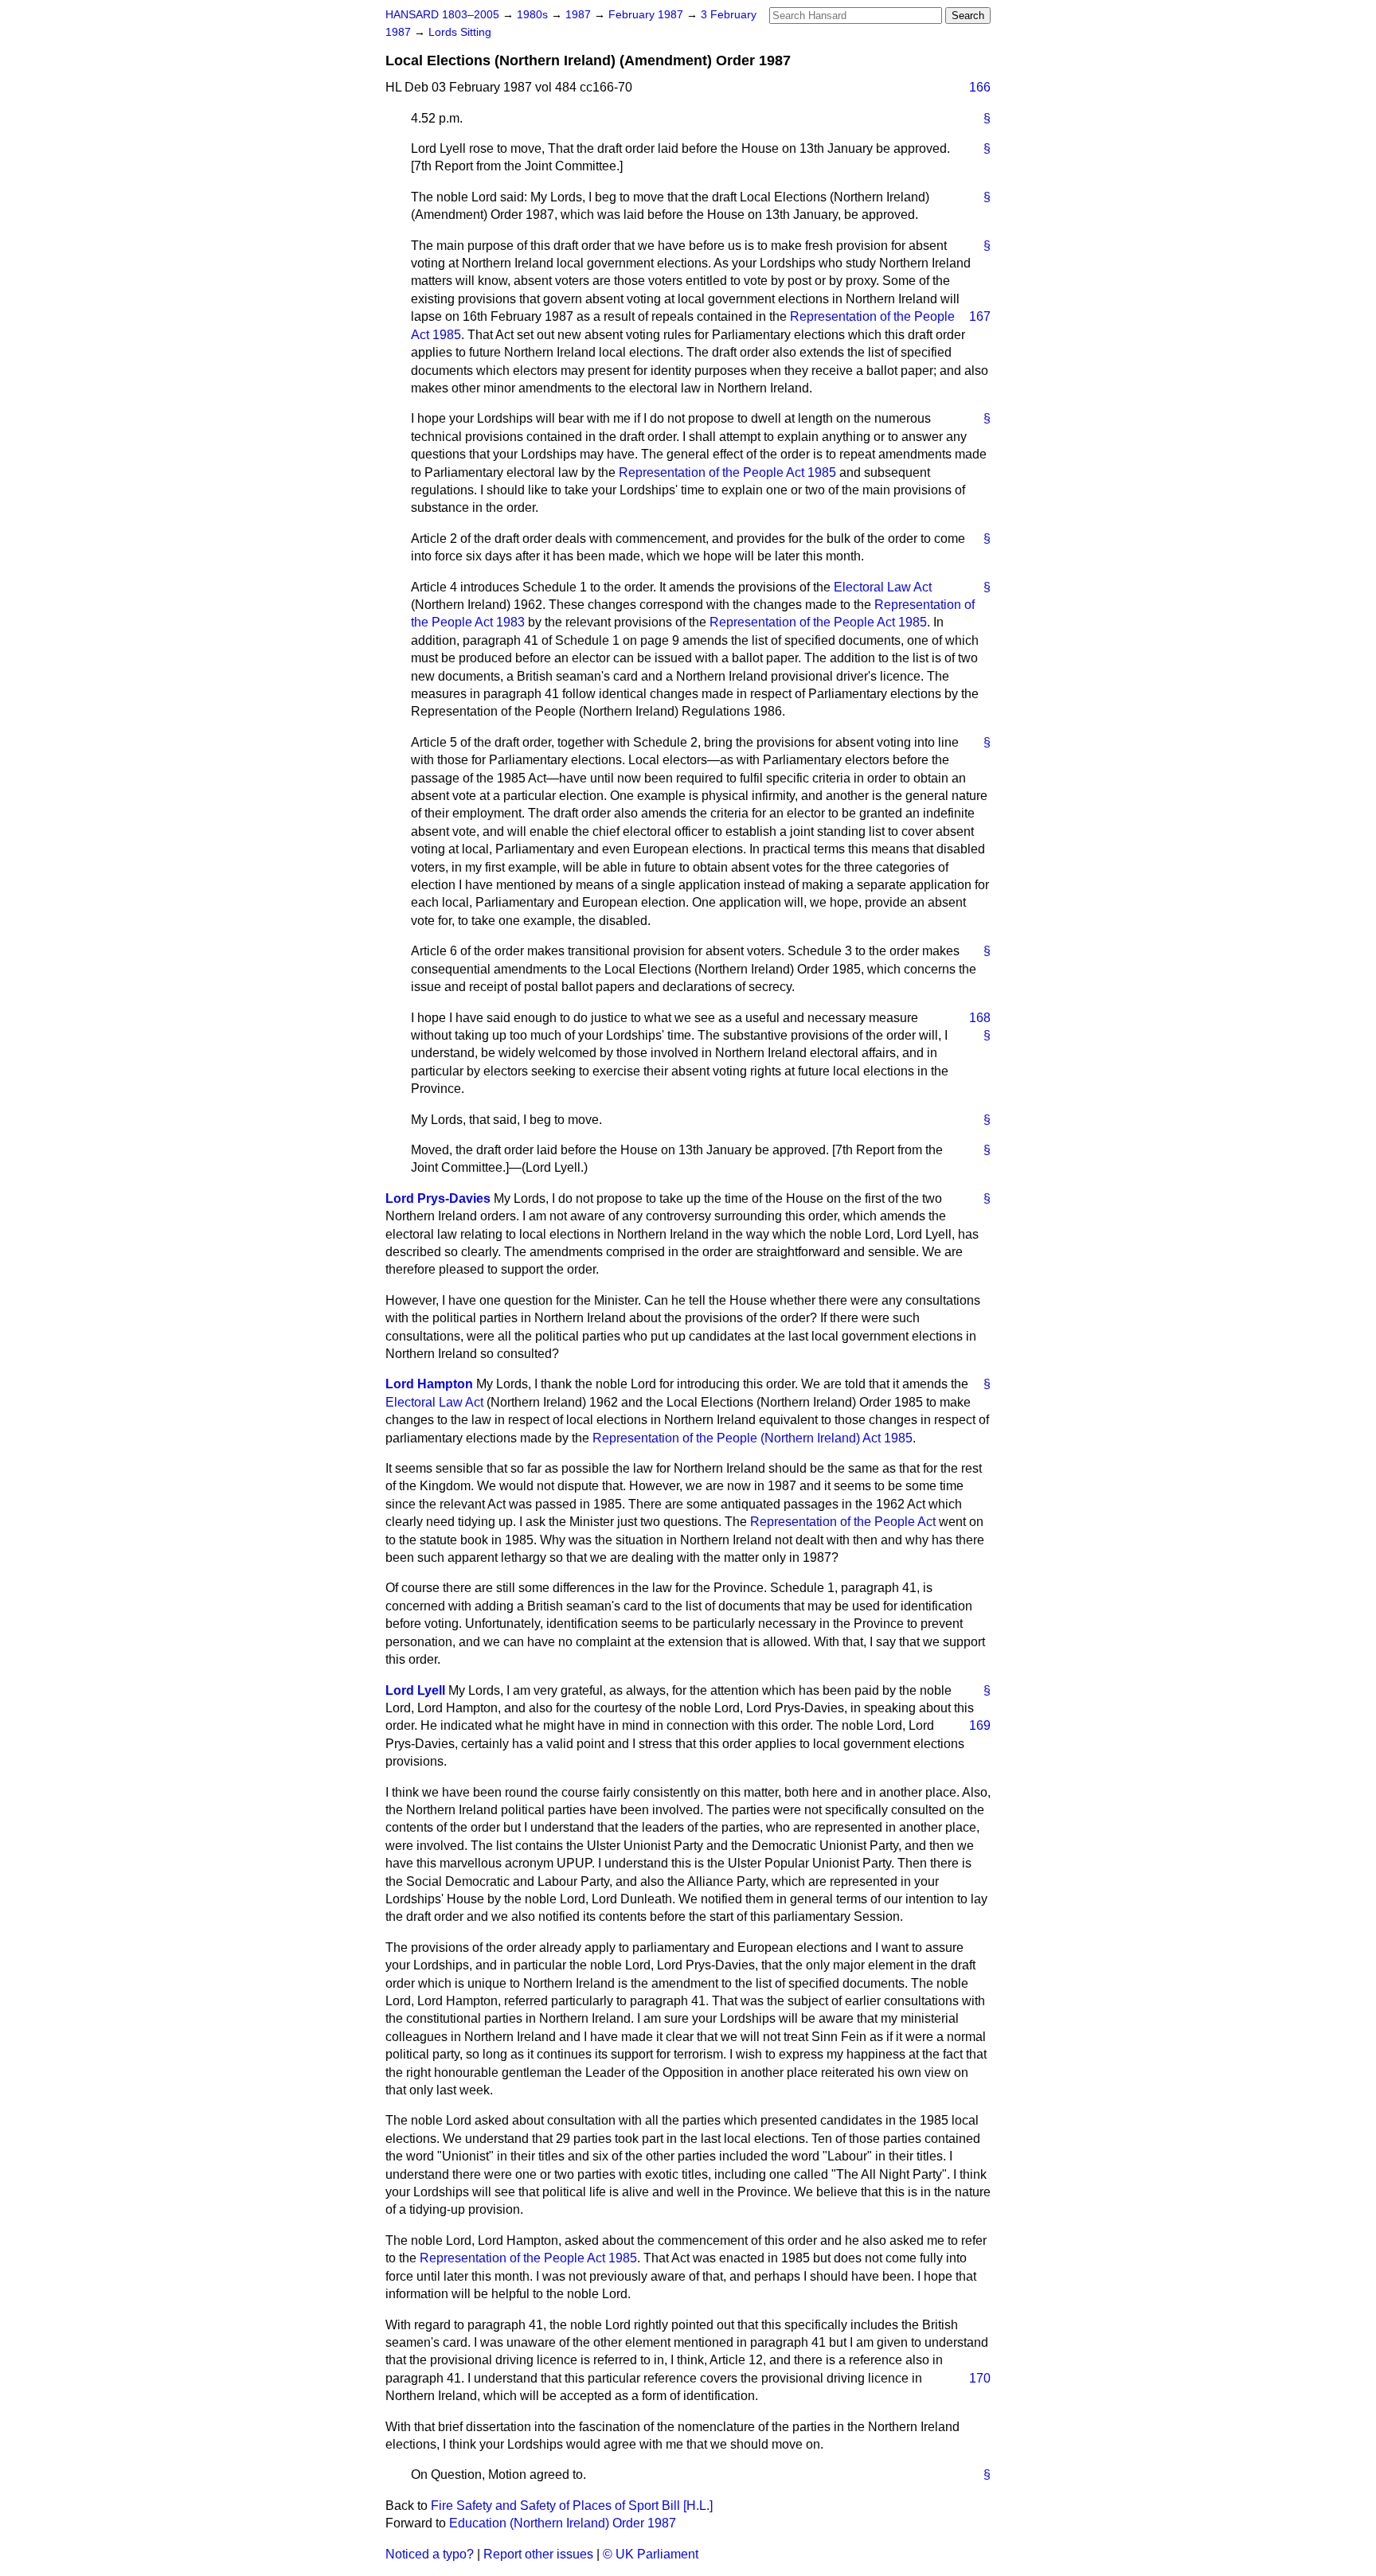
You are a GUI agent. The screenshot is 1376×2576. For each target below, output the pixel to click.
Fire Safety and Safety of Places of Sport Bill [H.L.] (572, 2506)
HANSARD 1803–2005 (442, 15)
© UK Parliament (651, 2554)
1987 (580, 15)
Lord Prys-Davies (438, 1198)
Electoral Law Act (883, 587)
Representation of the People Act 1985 (727, 472)
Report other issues (538, 2554)
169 (980, 1725)
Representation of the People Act (843, 1522)
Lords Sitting (460, 32)
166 (980, 87)
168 (980, 1018)
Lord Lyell (415, 1690)
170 (980, 2378)
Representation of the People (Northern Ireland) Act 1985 (752, 1438)
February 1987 (647, 15)
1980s (534, 15)
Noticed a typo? (430, 2554)
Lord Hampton (429, 1384)
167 (980, 316)
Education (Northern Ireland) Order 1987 (563, 2523)
